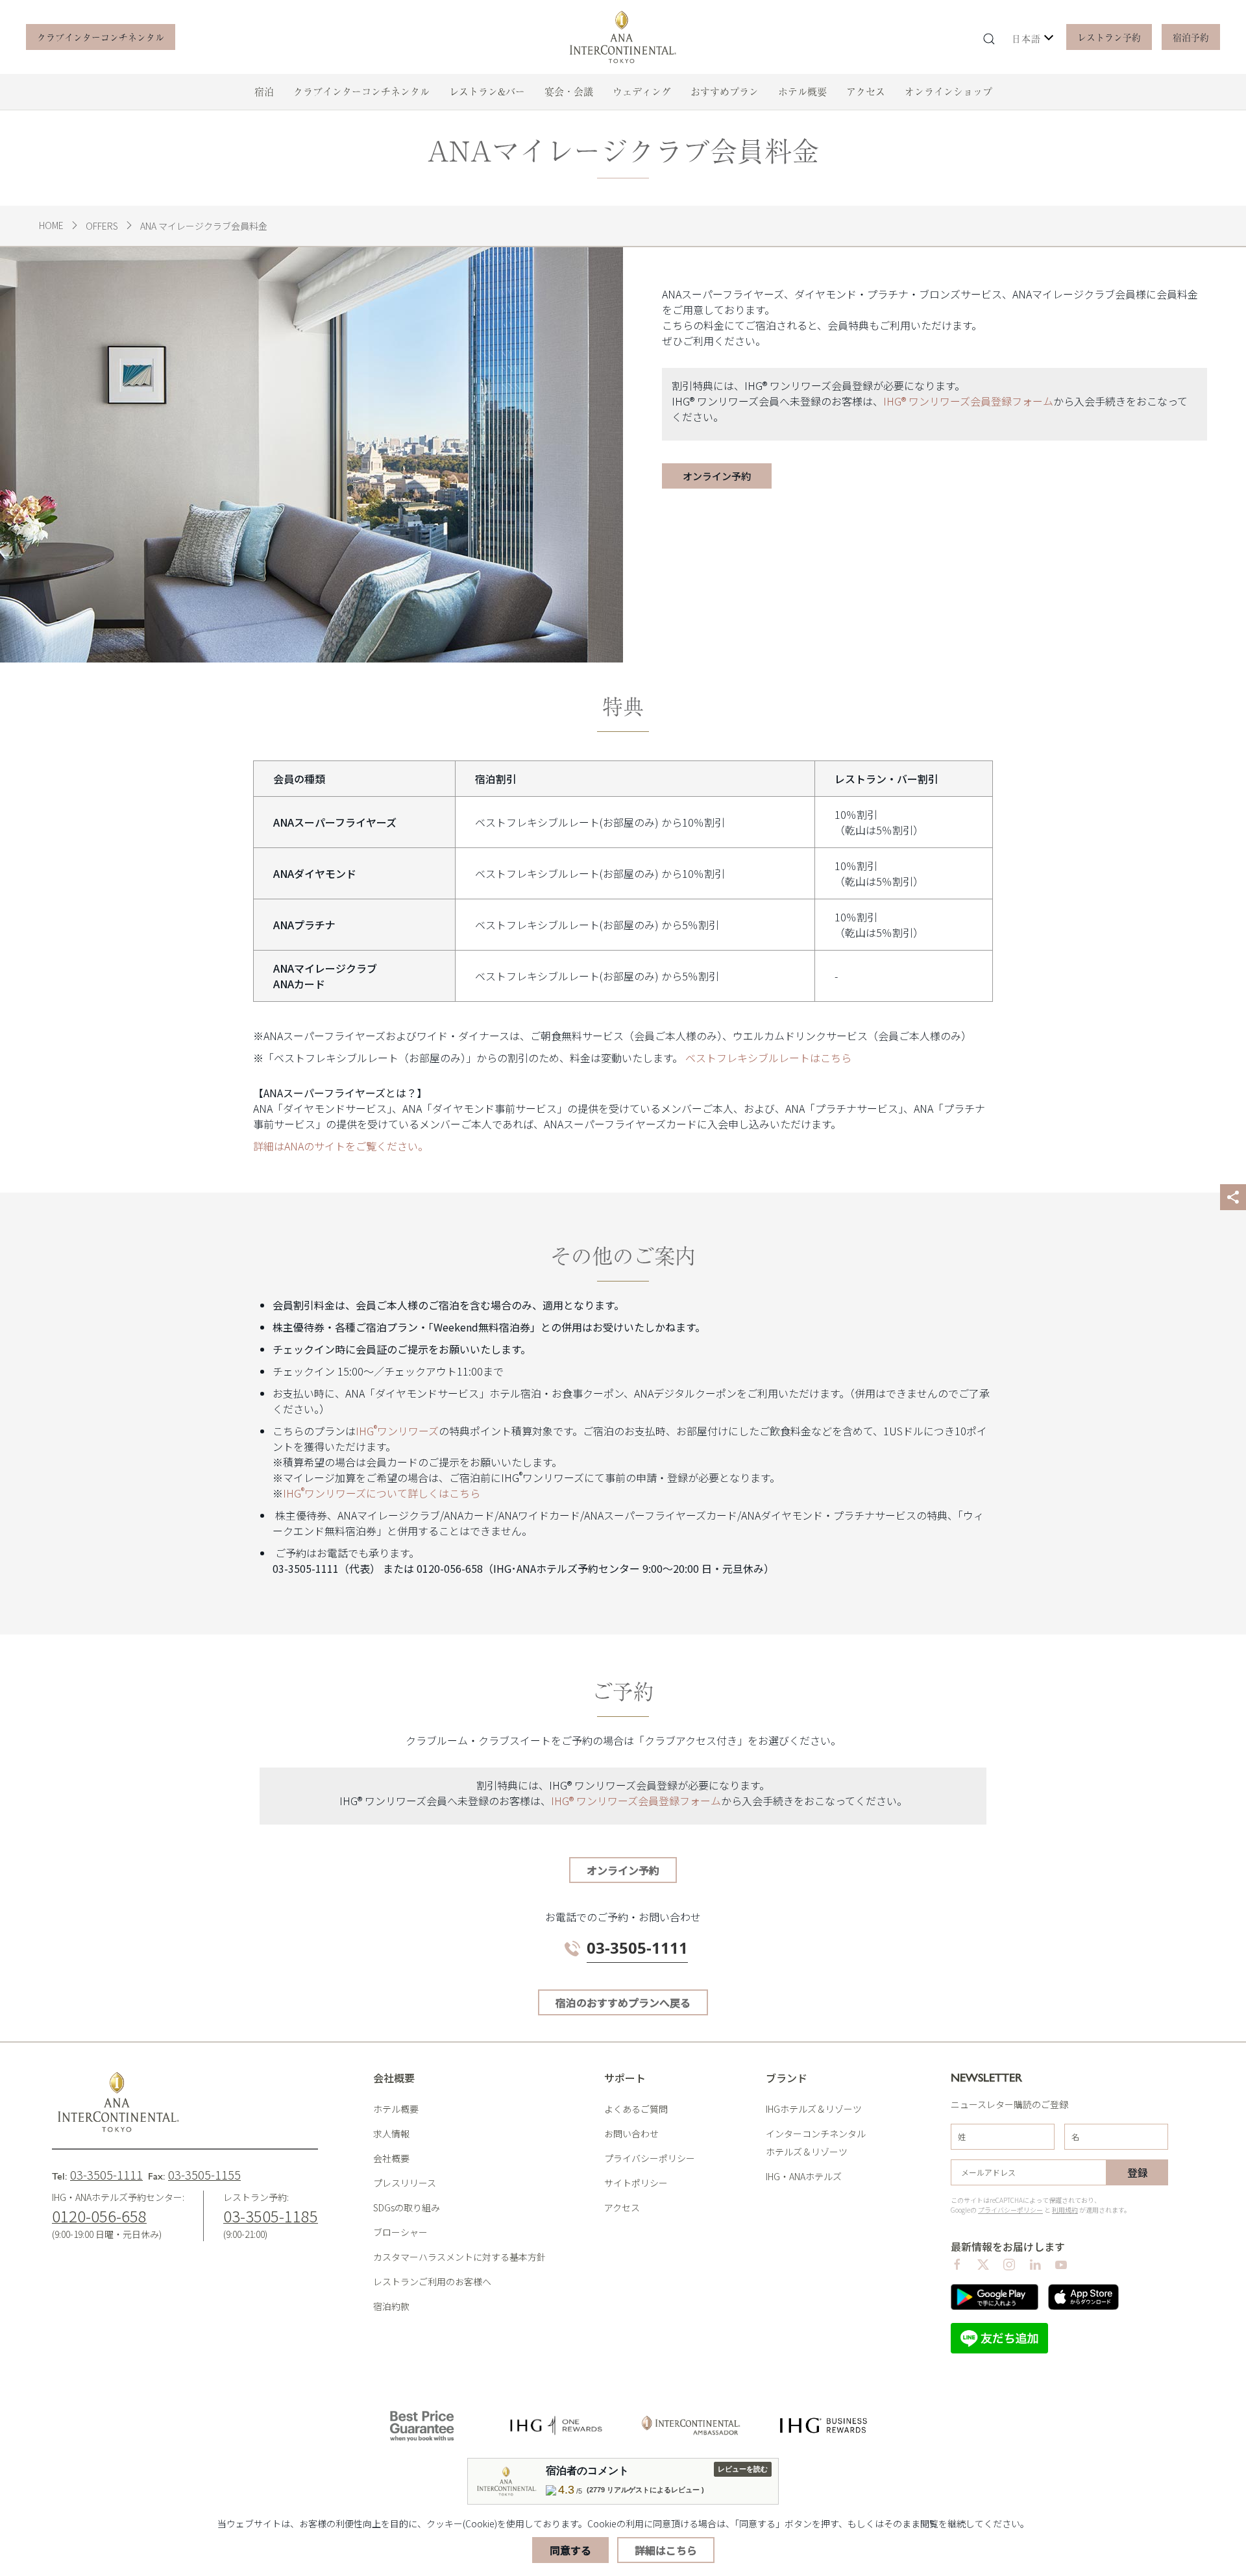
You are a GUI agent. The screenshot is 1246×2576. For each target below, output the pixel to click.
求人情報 (391, 2133)
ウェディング (642, 91)
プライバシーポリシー (650, 2158)
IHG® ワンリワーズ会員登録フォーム (968, 401)
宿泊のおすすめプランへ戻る (623, 2002)
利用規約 (1065, 2210)
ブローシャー (400, 2232)
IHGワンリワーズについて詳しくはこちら (382, 1493)
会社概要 (391, 2158)
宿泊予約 (1191, 37)
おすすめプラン (725, 91)
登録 (1138, 2172)
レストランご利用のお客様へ (432, 2281)
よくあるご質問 (636, 2109)
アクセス (866, 91)
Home (51, 225)
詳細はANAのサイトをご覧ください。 (341, 1146)
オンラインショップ (948, 91)
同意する (570, 2550)
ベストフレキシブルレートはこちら (768, 1058)
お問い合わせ (631, 2133)
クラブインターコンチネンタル (101, 37)
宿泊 (264, 91)
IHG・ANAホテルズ (804, 2176)
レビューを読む (743, 2469)
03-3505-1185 (271, 2216)
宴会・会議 (569, 91)
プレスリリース (405, 2183)
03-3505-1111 (106, 2174)
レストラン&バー (487, 91)
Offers (102, 226)
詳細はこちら (666, 2550)
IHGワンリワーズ (397, 1431)
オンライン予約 (623, 1870)
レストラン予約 (1109, 37)
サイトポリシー (636, 2183)
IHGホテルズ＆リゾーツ (814, 2109)
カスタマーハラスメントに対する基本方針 (459, 2257)
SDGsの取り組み (407, 2207)
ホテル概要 (802, 91)
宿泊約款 (391, 2306)
